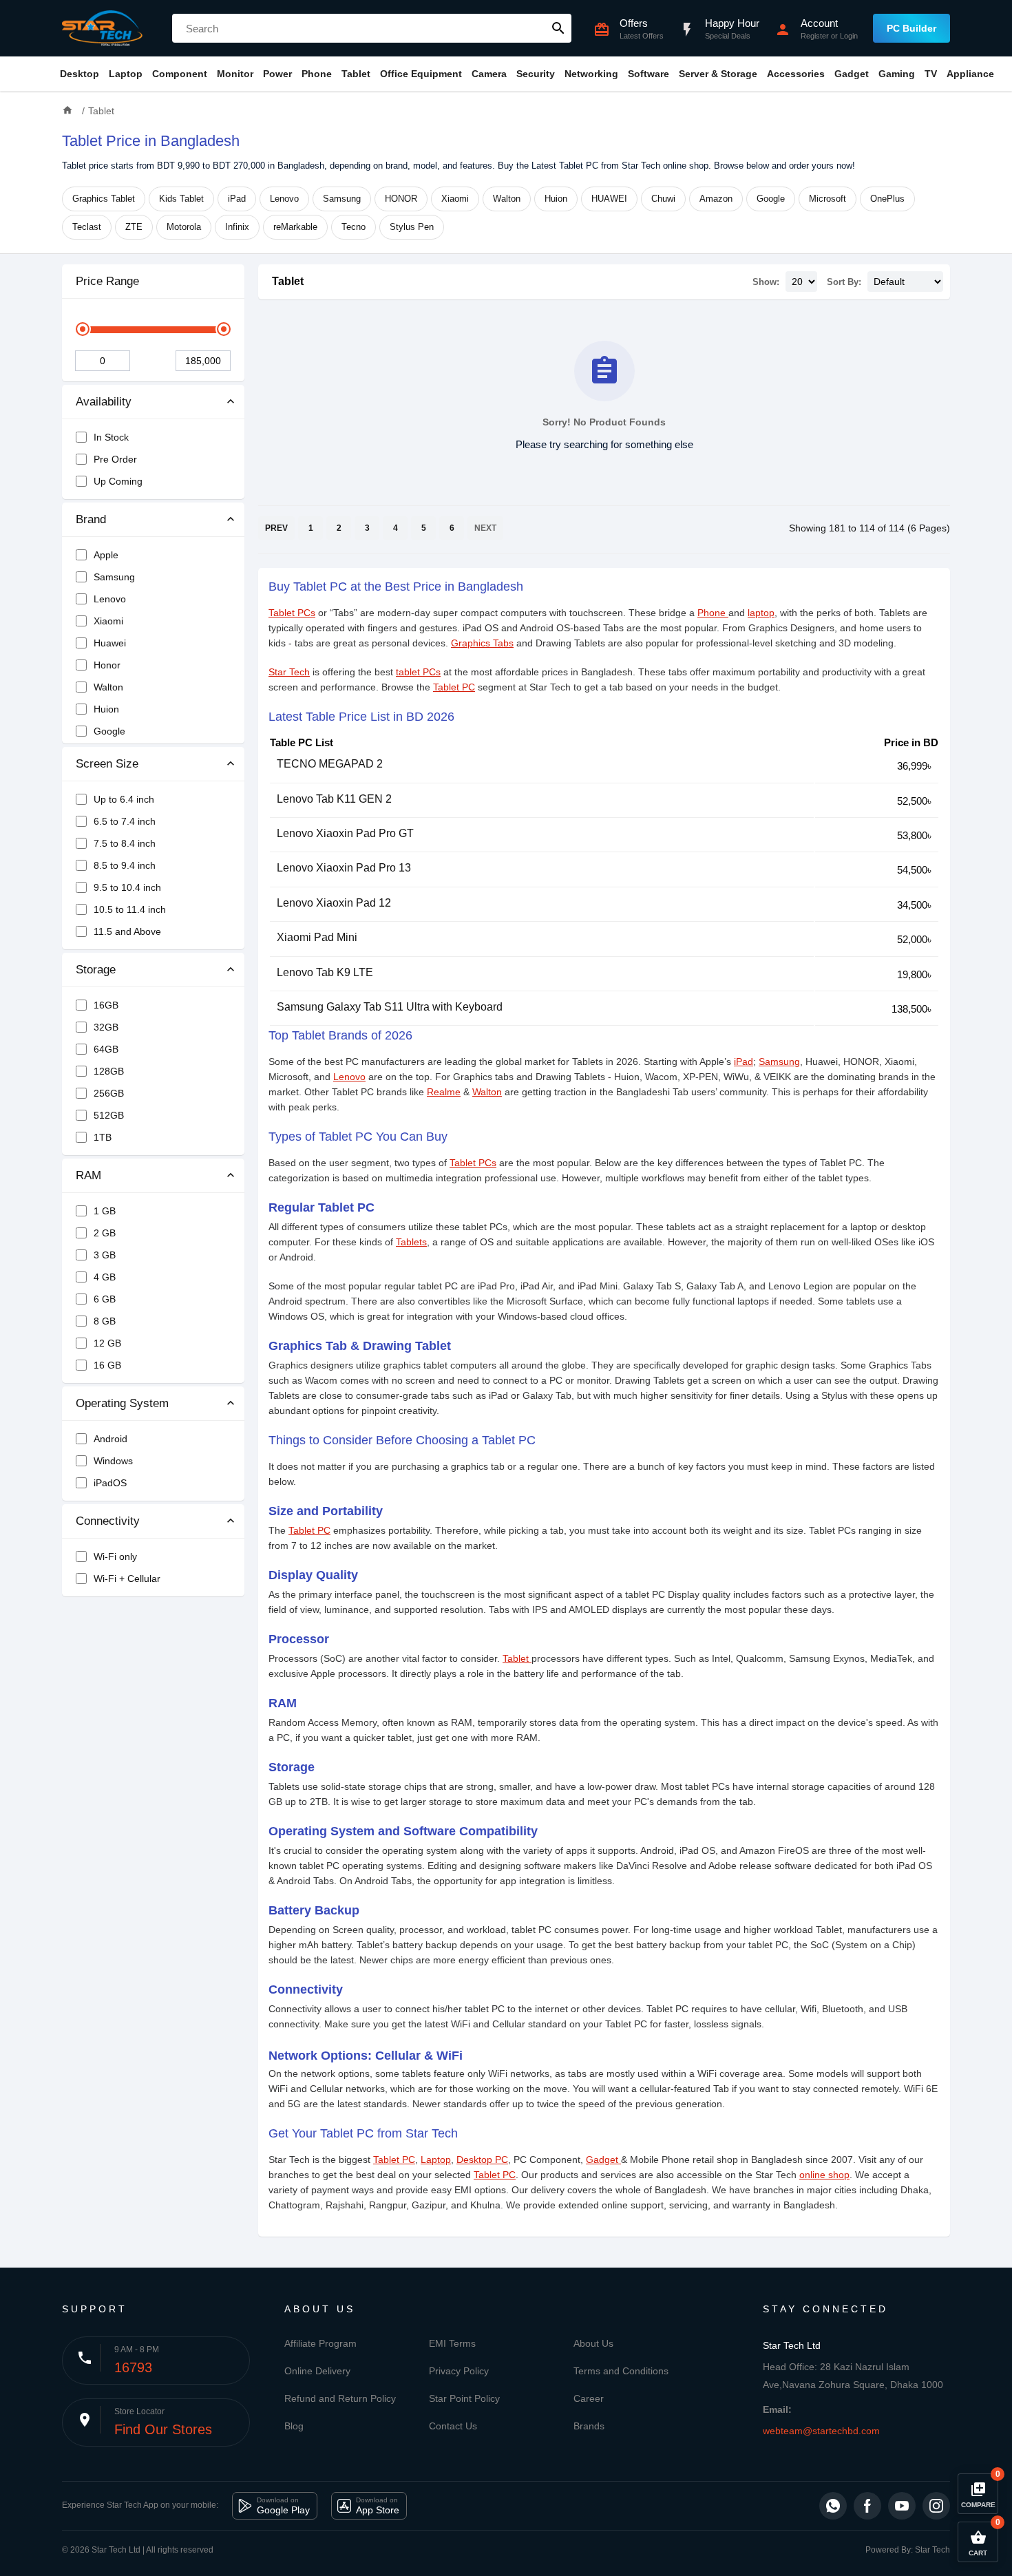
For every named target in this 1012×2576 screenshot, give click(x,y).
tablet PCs (418, 672)
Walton (507, 199)
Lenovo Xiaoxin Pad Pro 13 (344, 868)
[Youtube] (902, 2506)
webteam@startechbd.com (821, 2431)
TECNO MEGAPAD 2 (330, 764)
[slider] (83, 329)
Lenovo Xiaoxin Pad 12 (334, 903)
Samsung (342, 199)
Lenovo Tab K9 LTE (325, 972)
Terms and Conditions (621, 2371)
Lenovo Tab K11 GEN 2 (334, 799)
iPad (237, 199)
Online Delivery (317, 2371)
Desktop (80, 74)
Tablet (356, 74)
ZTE (134, 227)
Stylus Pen (412, 227)
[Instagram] (936, 2506)
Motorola (184, 227)
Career (589, 2398)
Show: (766, 282)
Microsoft (827, 199)
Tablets (411, 1242)
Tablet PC (454, 687)
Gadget (852, 74)
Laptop (126, 74)
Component (180, 74)
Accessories (796, 74)
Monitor (235, 74)
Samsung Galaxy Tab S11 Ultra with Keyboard (390, 1007)
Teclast (87, 227)
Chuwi (663, 199)
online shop (824, 2175)
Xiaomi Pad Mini (317, 937)
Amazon (716, 199)
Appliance (970, 74)
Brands (589, 2426)
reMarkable (295, 227)
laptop (761, 613)
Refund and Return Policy (340, 2398)
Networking (591, 74)
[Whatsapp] (833, 2506)
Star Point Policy (464, 2398)
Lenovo (284, 199)
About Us (593, 2343)
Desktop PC (482, 2160)
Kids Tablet (181, 199)
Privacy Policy (459, 2371)
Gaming (897, 74)
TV (931, 74)
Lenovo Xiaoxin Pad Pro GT (345, 833)
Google (771, 199)
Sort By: (844, 282)
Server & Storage (718, 74)
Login (849, 36)
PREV (276, 528)
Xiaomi (455, 199)
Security (536, 74)
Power (277, 74)
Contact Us (453, 2426)
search (558, 28)
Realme (444, 1092)
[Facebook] (867, 2506)
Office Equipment (421, 74)
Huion (556, 199)
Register (815, 36)
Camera (489, 74)
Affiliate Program (320, 2343)
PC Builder (911, 28)
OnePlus (887, 199)
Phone (317, 74)
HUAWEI (609, 199)
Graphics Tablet (104, 199)
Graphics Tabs (482, 643)
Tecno (354, 227)
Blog (294, 2426)
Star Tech (289, 672)
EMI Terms (452, 2343)
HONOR (401, 199)
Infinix (237, 227)
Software (649, 74)
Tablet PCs (292, 613)
